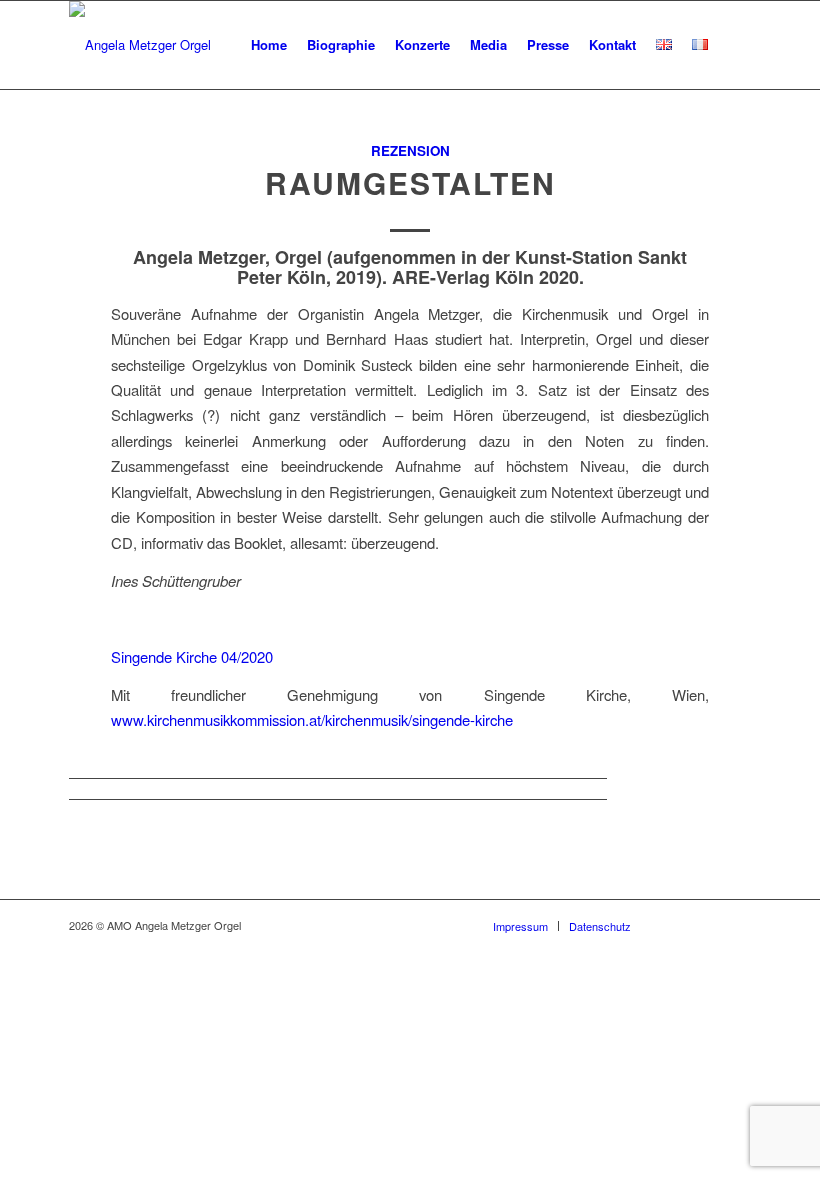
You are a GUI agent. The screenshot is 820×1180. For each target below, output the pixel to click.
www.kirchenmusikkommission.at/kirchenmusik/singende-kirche (312, 719)
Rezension (410, 150)
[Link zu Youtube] (706, 925)
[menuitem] (269, 45)
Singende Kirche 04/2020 (192, 656)
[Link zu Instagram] (736, 925)
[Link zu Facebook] (676, 925)
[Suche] (734, 45)
